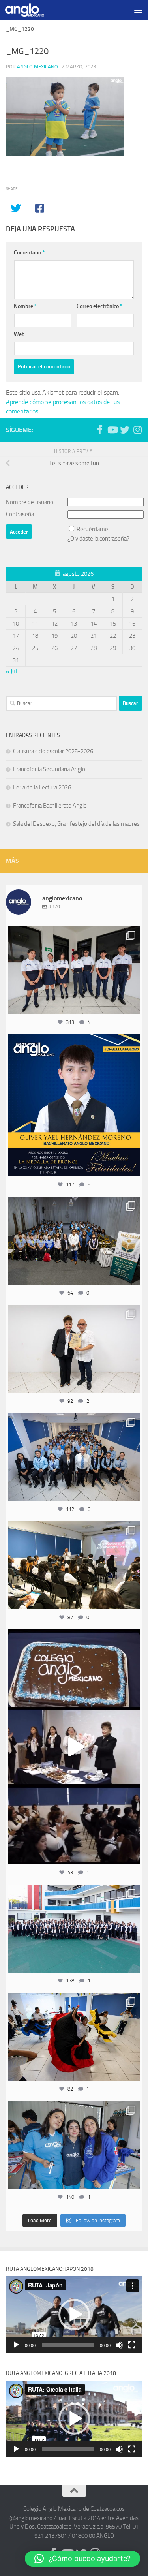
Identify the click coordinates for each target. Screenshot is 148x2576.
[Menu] (138, 10)
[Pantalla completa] (132, 2345)
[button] (74, 2315)
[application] (74, 2315)
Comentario (29, 253)
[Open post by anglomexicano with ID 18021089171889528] (74, 2145)
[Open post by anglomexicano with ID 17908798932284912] (74, 1241)
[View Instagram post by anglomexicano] (132, 1004)
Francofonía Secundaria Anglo (49, 769)
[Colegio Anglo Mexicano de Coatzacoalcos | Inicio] (31, 10)
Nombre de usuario (30, 502)
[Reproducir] (16, 2345)
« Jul (11, 671)
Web (19, 334)
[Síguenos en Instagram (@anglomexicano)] (137, 430)
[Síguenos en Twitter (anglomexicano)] (125, 430)
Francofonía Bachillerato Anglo (50, 806)
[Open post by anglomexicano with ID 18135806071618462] (74, 1565)
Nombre (25, 306)
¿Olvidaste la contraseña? (98, 539)
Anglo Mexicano (37, 67)
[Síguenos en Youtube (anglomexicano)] (112, 430)
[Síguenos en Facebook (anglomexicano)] (99, 430)
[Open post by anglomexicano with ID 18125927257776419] (74, 1105)
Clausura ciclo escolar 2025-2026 (53, 751)
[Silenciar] (119, 2345)
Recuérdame (92, 529)
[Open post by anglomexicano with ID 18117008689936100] (74, 1747)
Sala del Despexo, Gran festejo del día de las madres (76, 824)
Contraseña (20, 514)
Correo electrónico (99, 306)
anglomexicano (74, 934)
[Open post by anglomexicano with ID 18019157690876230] (74, 1457)
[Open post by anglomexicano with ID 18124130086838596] (74, 970)
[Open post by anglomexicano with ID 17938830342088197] (74, 1929)
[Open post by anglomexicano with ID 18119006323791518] (74, 2037)
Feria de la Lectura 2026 (42, 787)
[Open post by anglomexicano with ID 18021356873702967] (74, 1349)
